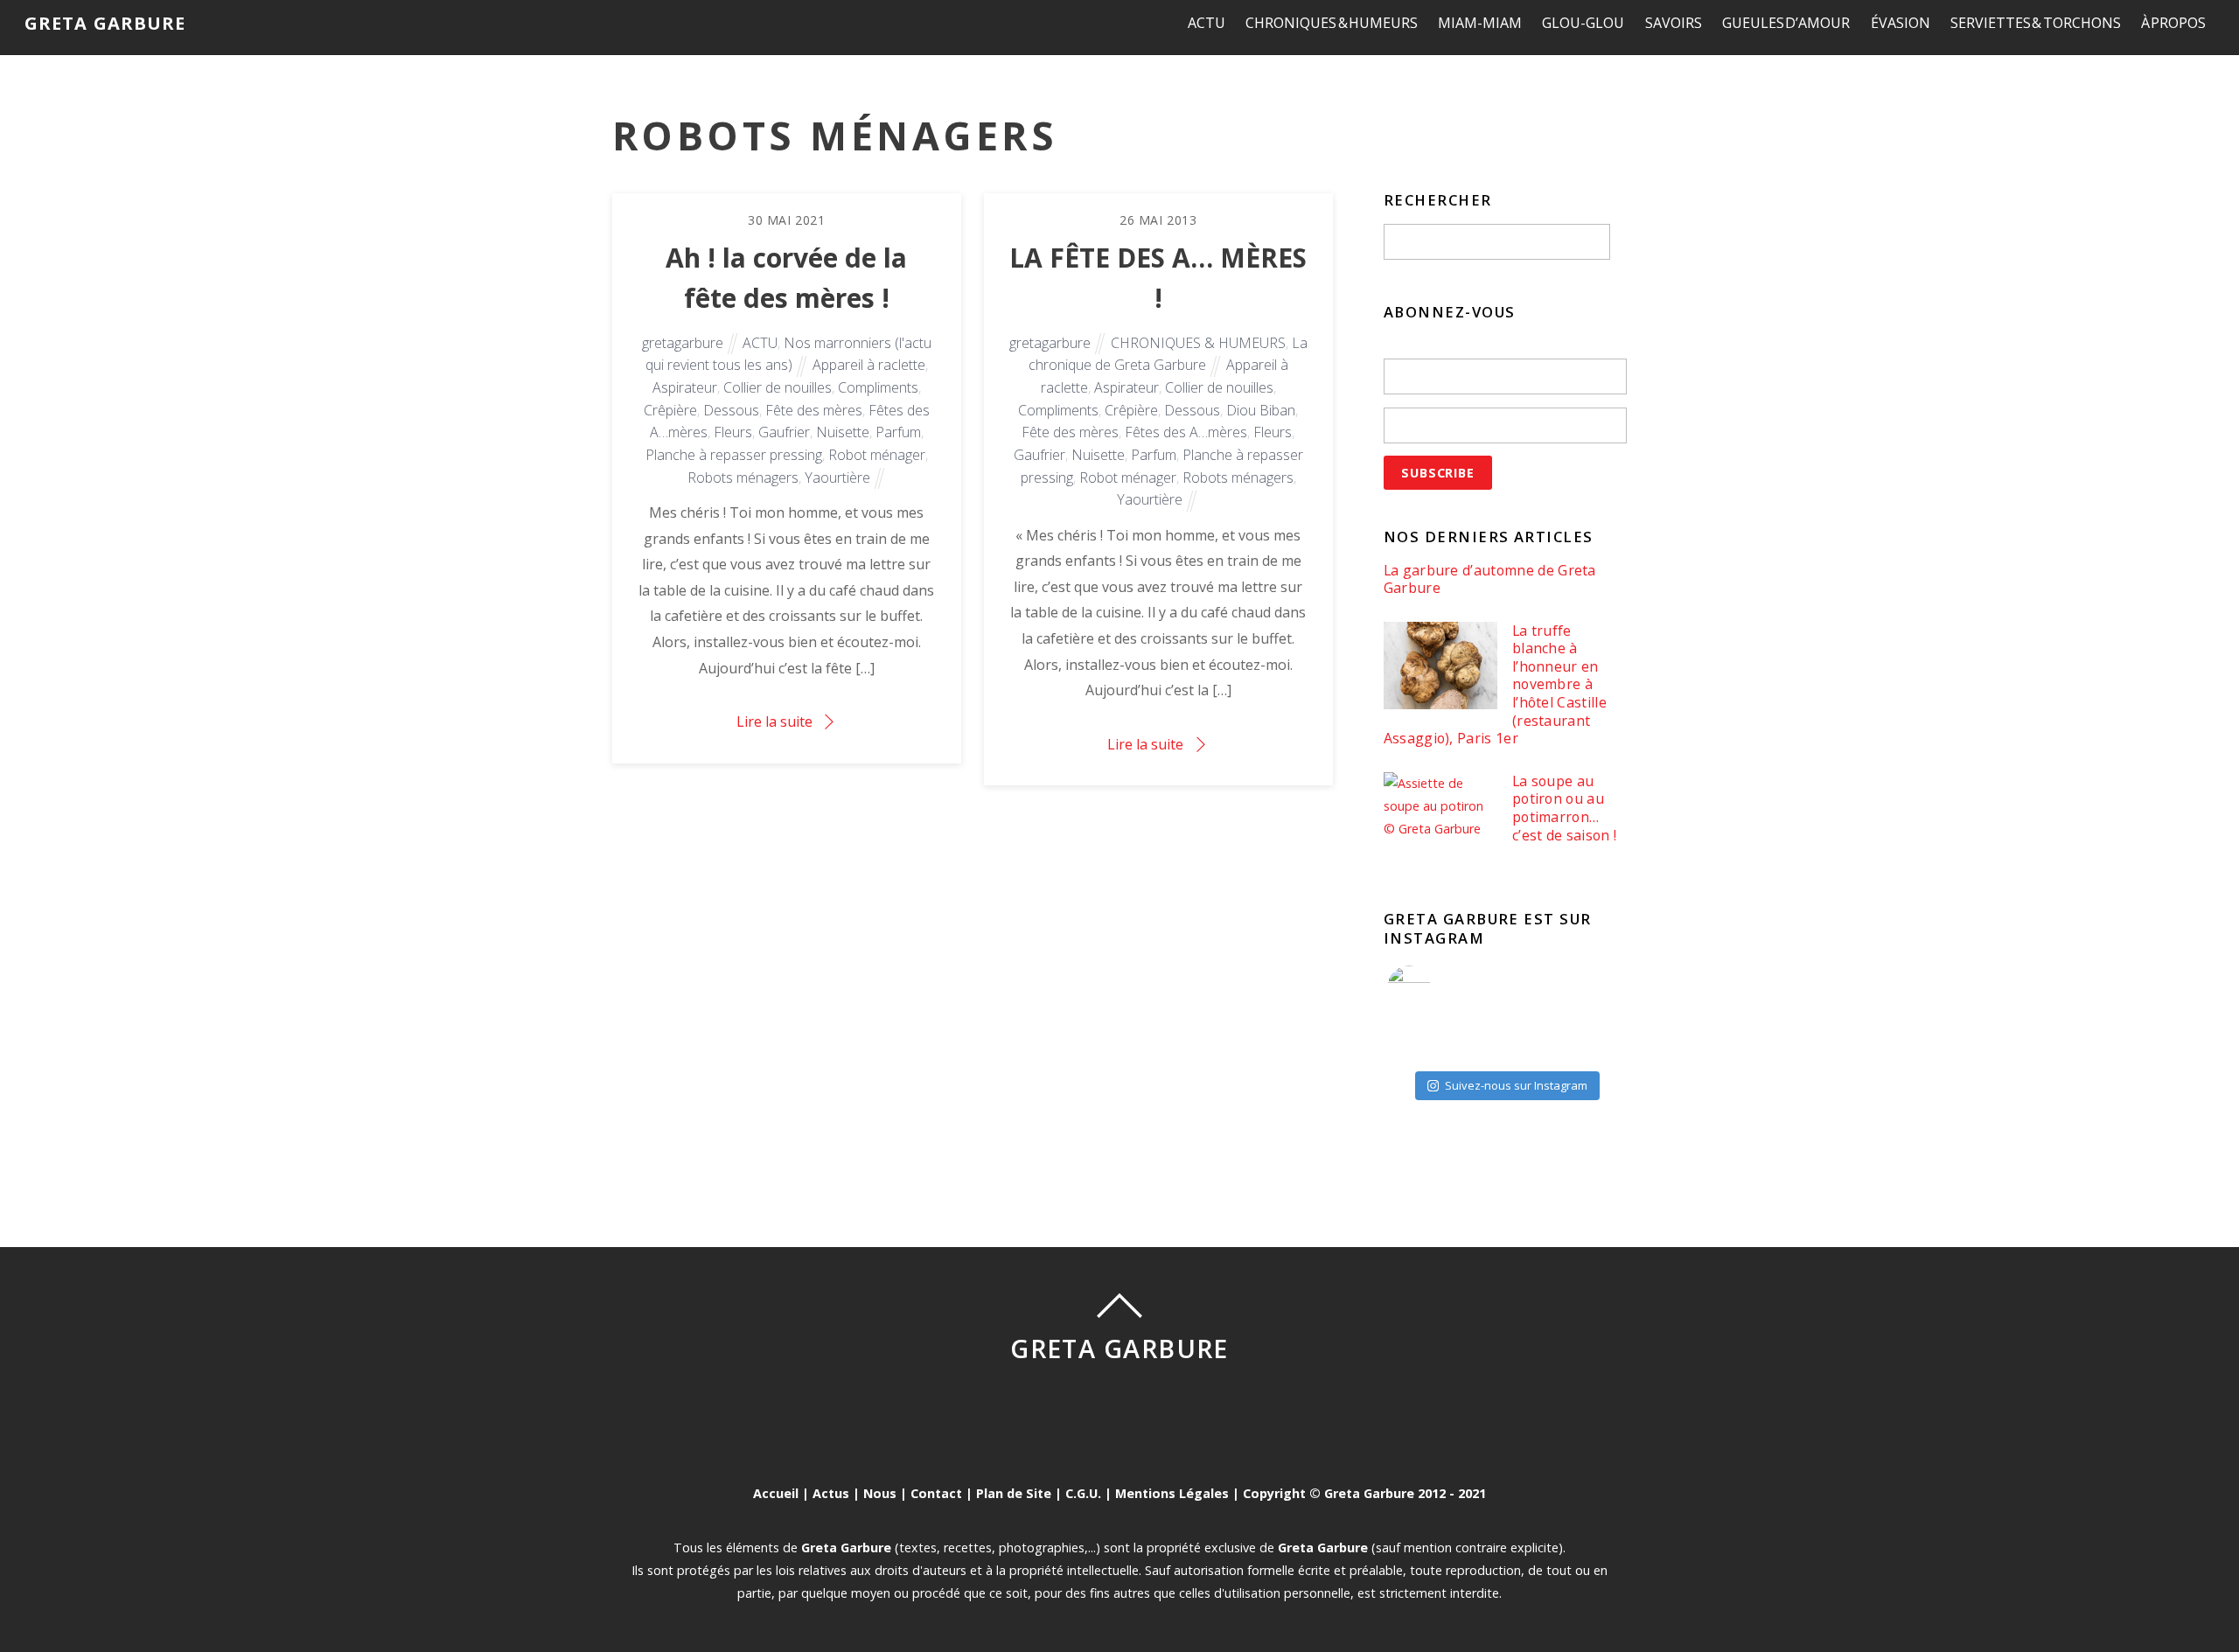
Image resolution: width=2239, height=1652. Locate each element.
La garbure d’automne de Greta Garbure (1490, 579)
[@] (1435, 987)
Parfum (898, 432)
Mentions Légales (1172, 1493)
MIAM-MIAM (1480, 23)
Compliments (878, 387)
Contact (936, 1493)
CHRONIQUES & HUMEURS (1332, 23)
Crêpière (670, 410)
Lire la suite (774, 721)
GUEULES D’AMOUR (1786, 23)
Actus (831, 1493)
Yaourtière (837, 477)
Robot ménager (877, 455)
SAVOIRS (1674, 23)
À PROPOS (2174, 23)
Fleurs (733, 432)
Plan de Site (1014, 1493)
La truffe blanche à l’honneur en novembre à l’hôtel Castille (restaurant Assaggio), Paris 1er (1495, 685)
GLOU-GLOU (1583, 23)
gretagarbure (683, 343)
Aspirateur (685, 387)
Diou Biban (1261, 410)
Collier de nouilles (778, 387)
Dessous (731, 410)
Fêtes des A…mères (1186, 432)
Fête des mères (814, 410)
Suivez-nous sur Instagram (1516, 1085)
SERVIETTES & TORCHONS (2036, 23)
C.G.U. (1083, 1493)
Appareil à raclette (869, 365)
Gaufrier (784, 432)
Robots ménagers (743, 477)
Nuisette (843, 432)
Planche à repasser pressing (734, 455)
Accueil (776, 1493)
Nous (880, 1493)
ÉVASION (1901, 23)
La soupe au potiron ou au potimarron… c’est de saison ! (1564, 808)
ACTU (1207, 23)
